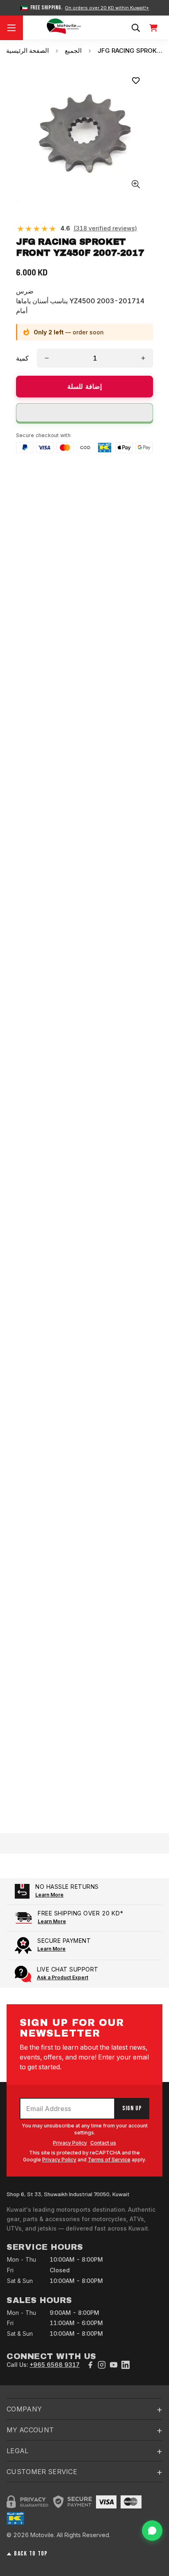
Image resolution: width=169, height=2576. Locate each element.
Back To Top (31, 2554)
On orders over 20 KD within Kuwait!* (107, 8)
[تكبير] (136, 184)
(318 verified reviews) (105, 228)
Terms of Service (109, 2160)
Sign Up (132, 2108)
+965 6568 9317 (55, 2365)
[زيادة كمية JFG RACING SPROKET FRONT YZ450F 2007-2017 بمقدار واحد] (143, 358)
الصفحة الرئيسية (27, 51)
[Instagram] (102, 2365)
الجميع (73, 51)
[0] (153, 28)
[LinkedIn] (126, 2365)
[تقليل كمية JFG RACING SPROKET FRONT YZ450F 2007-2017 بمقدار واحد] (47, 358)
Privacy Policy (70, 2143)
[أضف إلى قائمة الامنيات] (136, 81)
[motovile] (64, 28)
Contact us (103, 2143)
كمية (22, 358)
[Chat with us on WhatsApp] (152, 2531)
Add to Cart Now (85, 1810)
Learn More (49, 1895)
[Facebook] (90, 2365)
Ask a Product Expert (63, 1977)
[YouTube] (114, 2365)
